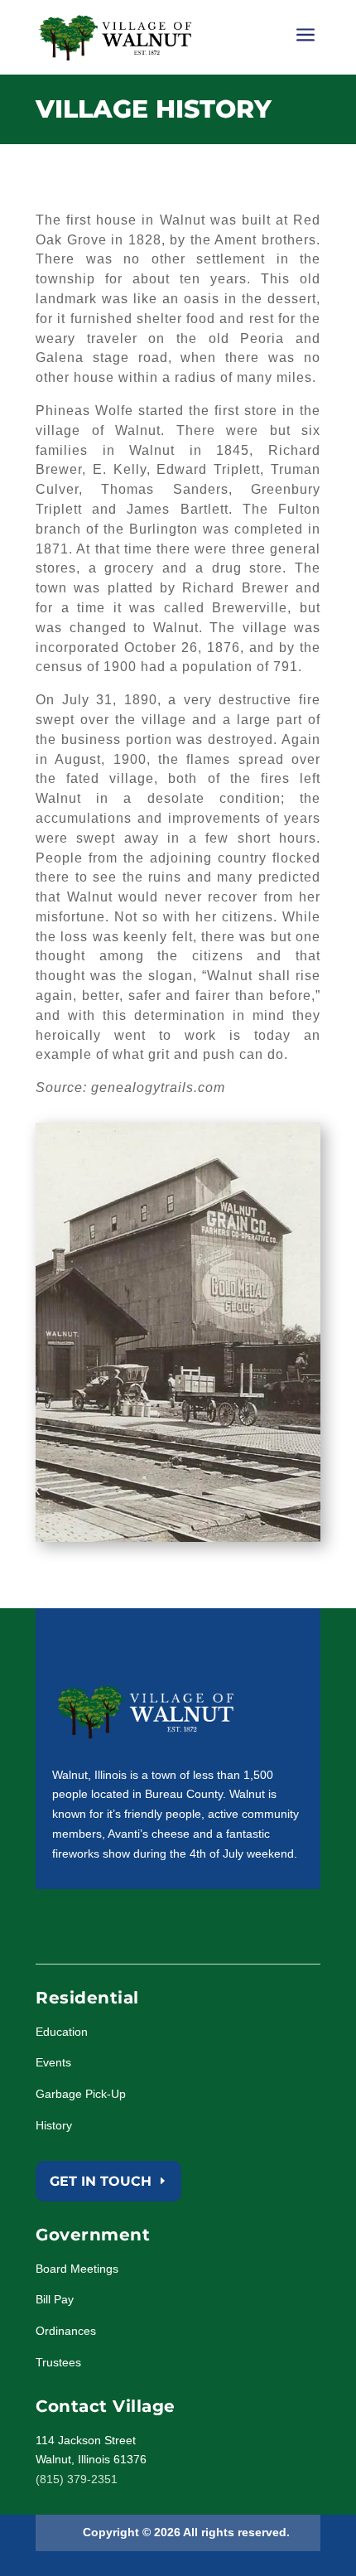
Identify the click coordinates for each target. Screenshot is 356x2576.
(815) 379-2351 (77, 2479)
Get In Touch (101, 2181)
